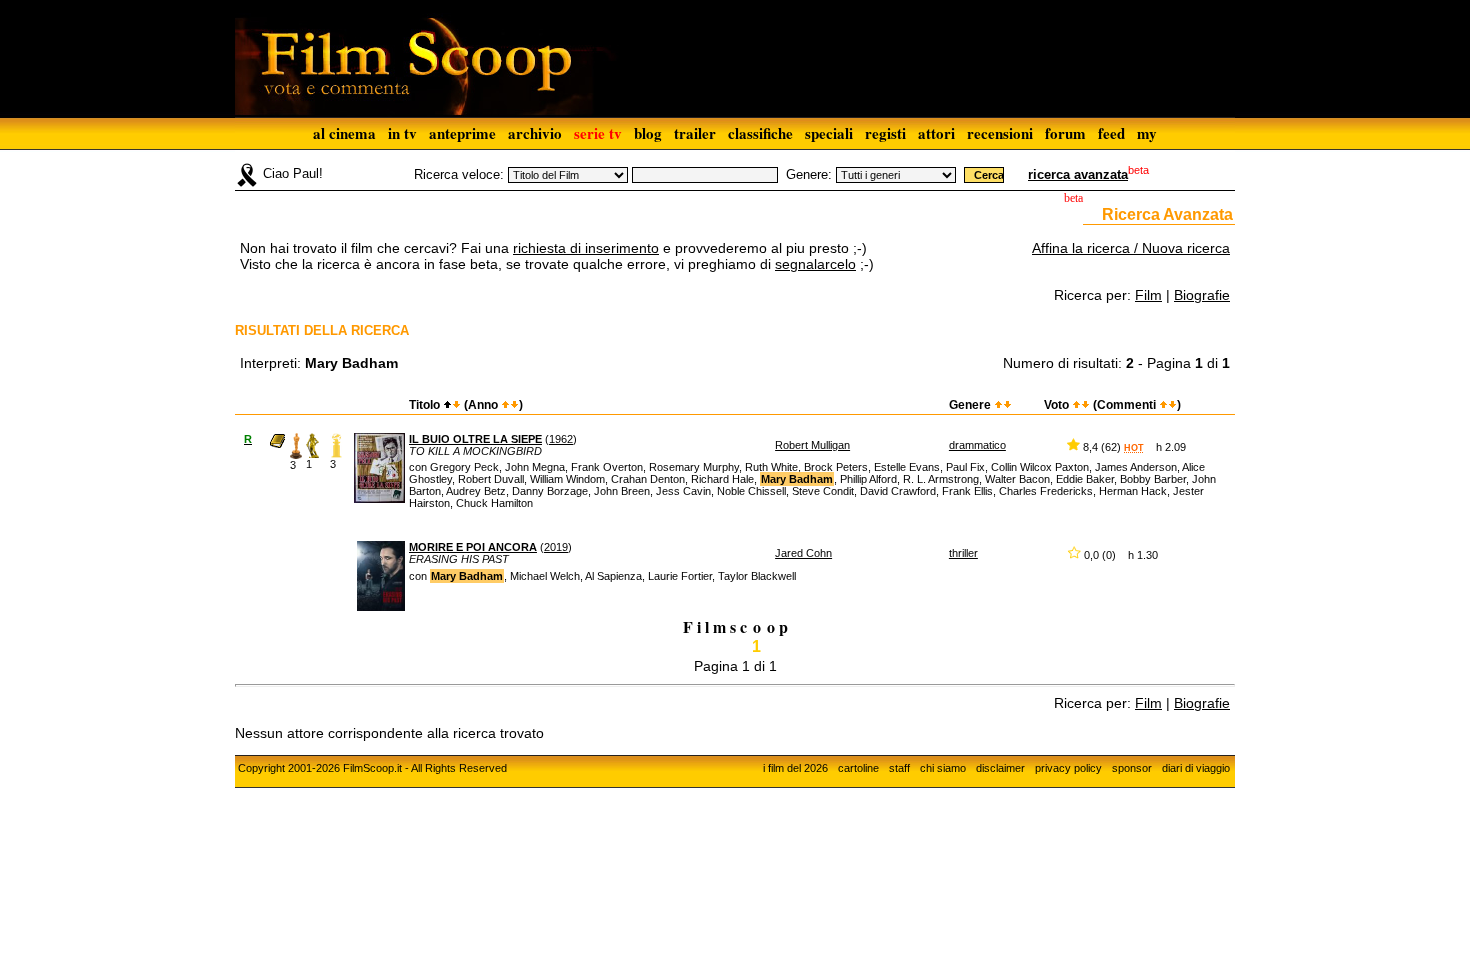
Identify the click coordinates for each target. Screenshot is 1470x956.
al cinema (344, 133)
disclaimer (1000, 768)
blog (648, 133)
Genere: (809, 174)
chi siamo (943, 768)
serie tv (598, 133)
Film (1148, 295)
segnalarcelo (815, 264)
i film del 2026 (795, 768)
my (1147, 133)
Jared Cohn (803, 553)
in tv (402, 133)
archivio (535, 133)
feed (1111, 133)
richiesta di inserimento (586, 248)
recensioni (1000, 133)
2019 (556, 547)
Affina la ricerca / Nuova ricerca (1131, 248)
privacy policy (1068, 768)
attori (936, 133)
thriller (963, 553)
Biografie (1202, 295)
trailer (695, 133)
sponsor (1132, 768)
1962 (561, 439)
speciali (829, 133)
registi (885, 133)
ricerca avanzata (1078, 174)
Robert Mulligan (812, 445)
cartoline (858, 768)
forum (1065, 133)
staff (899, 768)
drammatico (977, 445)
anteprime (462, 133)
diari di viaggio (1196, 768)
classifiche (760, 133)
